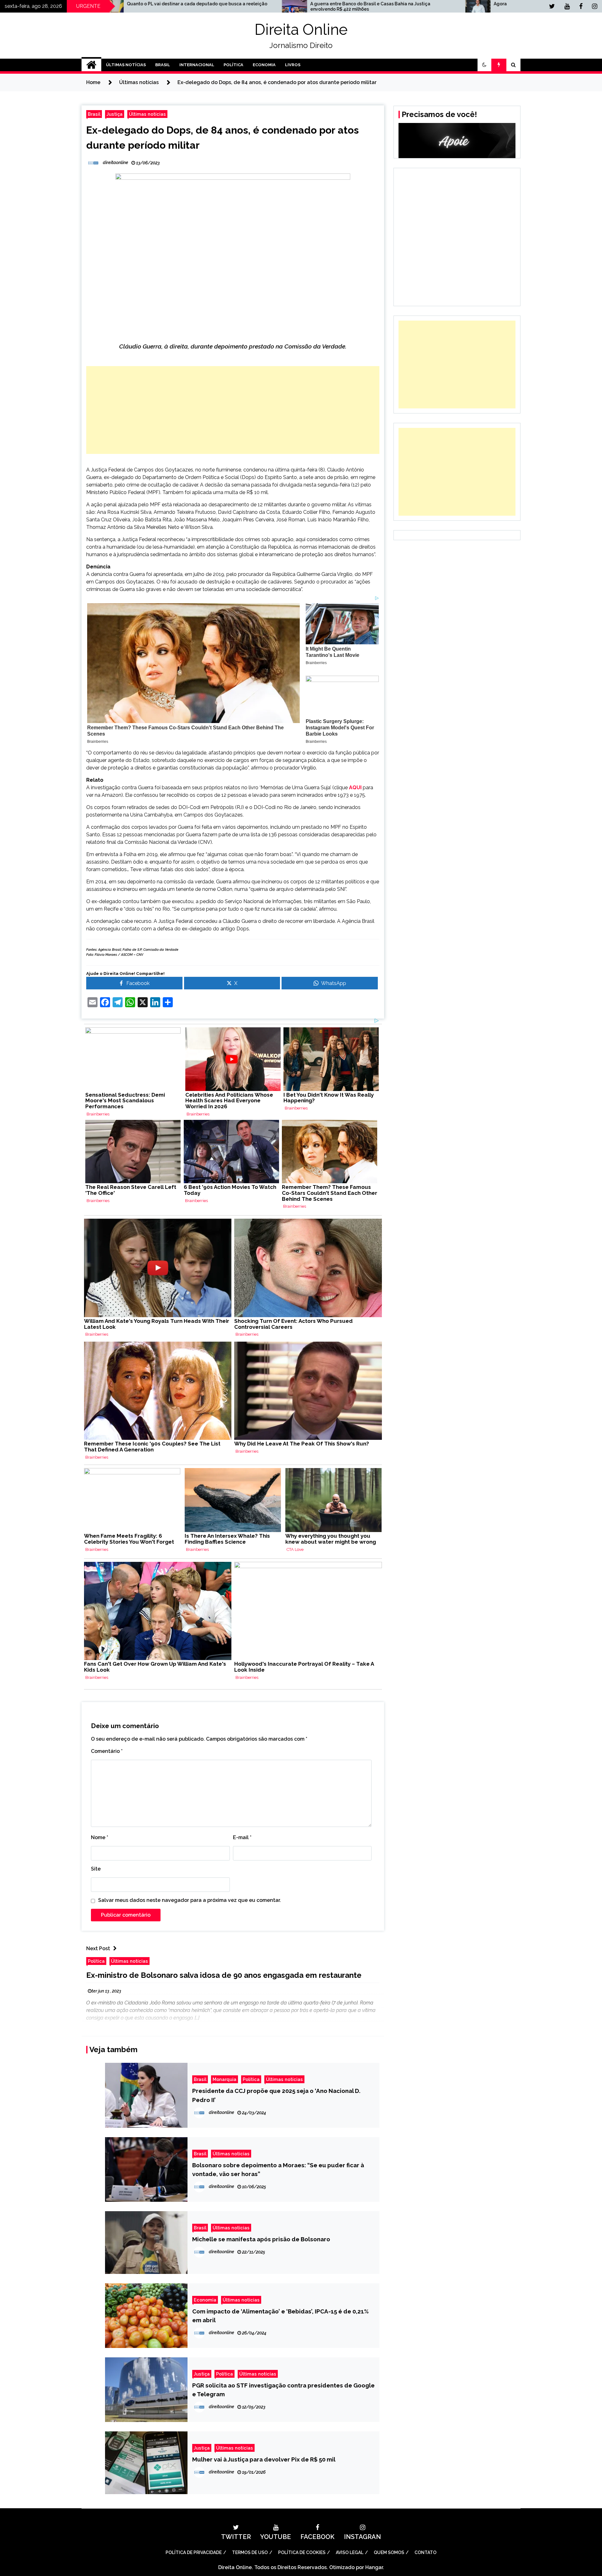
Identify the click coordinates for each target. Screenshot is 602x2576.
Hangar (374, 2567)
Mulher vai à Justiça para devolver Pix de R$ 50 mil (264, 2459)
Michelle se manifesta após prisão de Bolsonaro (261, 2239)
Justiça (115, 114)
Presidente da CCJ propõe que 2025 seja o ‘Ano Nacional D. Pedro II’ (276, 2095)
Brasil (163, 65)
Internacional (197, 65)
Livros (293, 65)
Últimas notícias (147, 114)
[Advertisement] (233, 410)
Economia (264, 65)
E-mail (242, 1837)
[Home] (91, 65)
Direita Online (301, 29)
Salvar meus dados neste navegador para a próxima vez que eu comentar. (190, 1900)
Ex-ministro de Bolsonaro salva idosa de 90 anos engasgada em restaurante (224, 1975)
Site (96, 1869)
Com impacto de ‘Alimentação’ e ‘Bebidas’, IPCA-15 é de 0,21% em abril (280, 2316)
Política (233, 65)
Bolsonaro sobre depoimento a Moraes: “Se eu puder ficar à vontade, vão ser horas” (278, 2169)
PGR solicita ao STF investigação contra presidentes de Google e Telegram (283, 2390)
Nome (100, 1837)
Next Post (98, 1948)
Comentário (107, 1751)
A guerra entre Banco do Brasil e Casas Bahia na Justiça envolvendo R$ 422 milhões (152, 6)
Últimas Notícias (126, 65)
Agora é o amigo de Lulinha (305, 4)
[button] (484, 65)
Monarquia (224, 2079)
